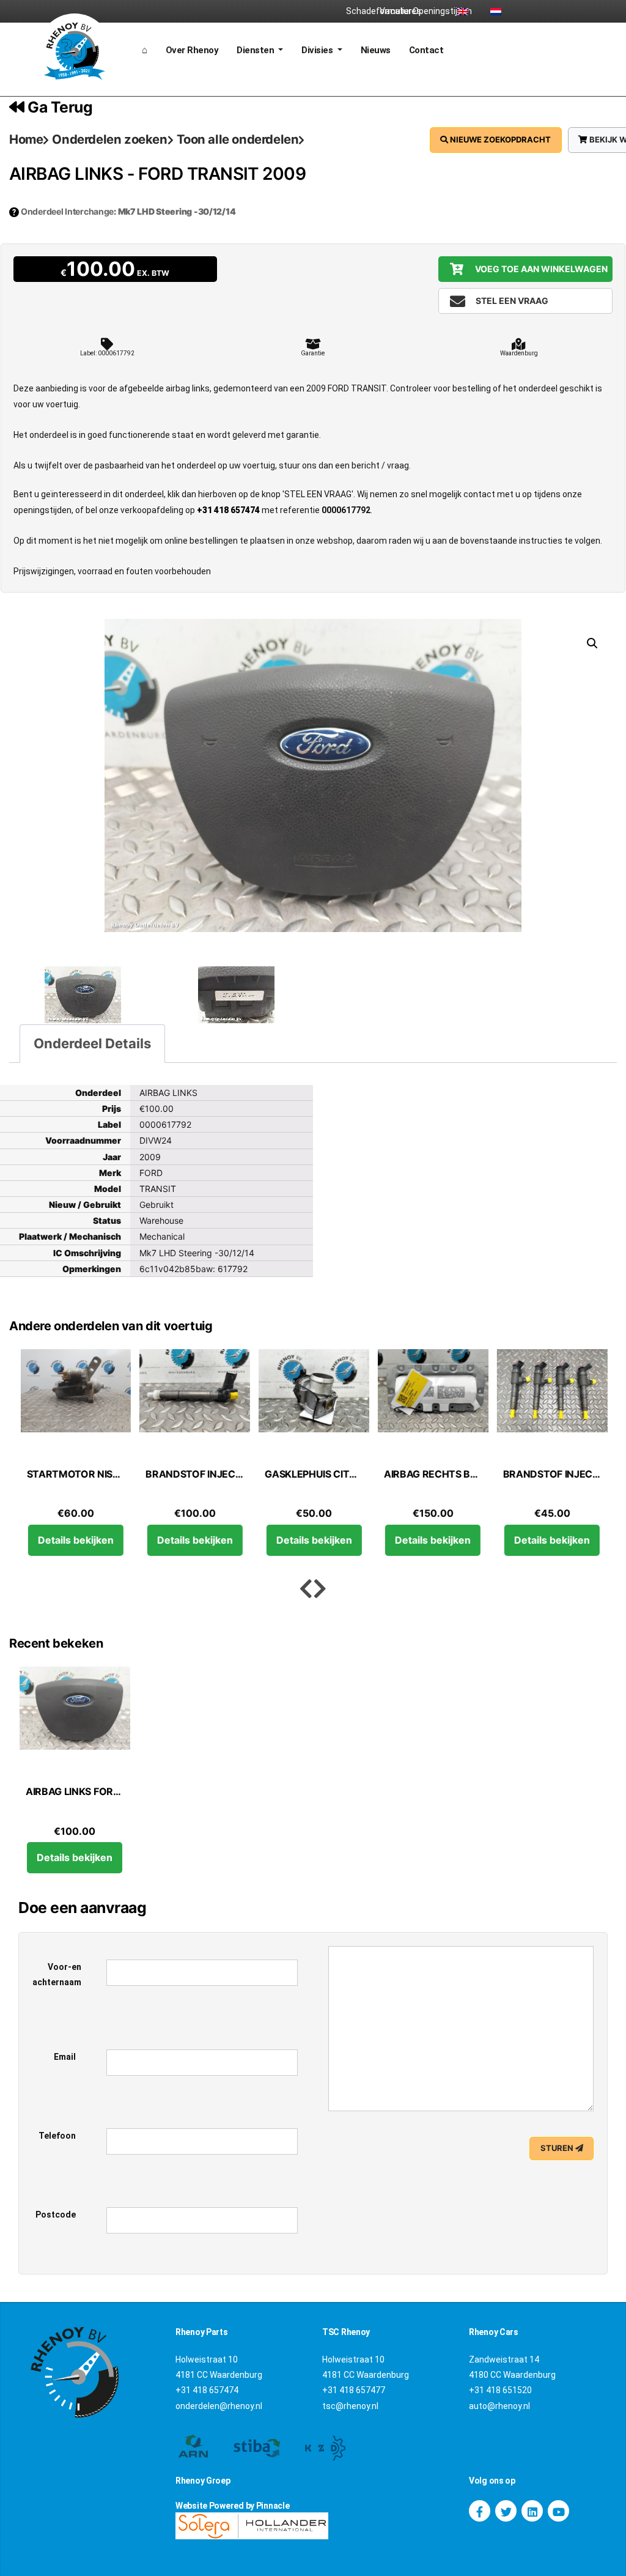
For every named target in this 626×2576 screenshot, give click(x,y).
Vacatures (396, 11)
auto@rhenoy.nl (499, 2406)
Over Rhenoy (192, 50)
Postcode (56, 2215)
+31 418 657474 (228, 510)
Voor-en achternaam (57, 1975)
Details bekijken (75, 1540)
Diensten (256, 50)
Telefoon (57, 2136)
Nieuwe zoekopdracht (499, 139)
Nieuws (376, 50)
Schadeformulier (363, 11)
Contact (426, 50)
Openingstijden (429, 11)
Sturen (558, 2148)
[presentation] (306, 1589)
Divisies (318, 50)
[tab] (92, 1044)
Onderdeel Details (92, 1043)
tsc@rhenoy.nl (350, 2406)
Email (65, 2057)
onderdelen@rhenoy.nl (219, 2406)
